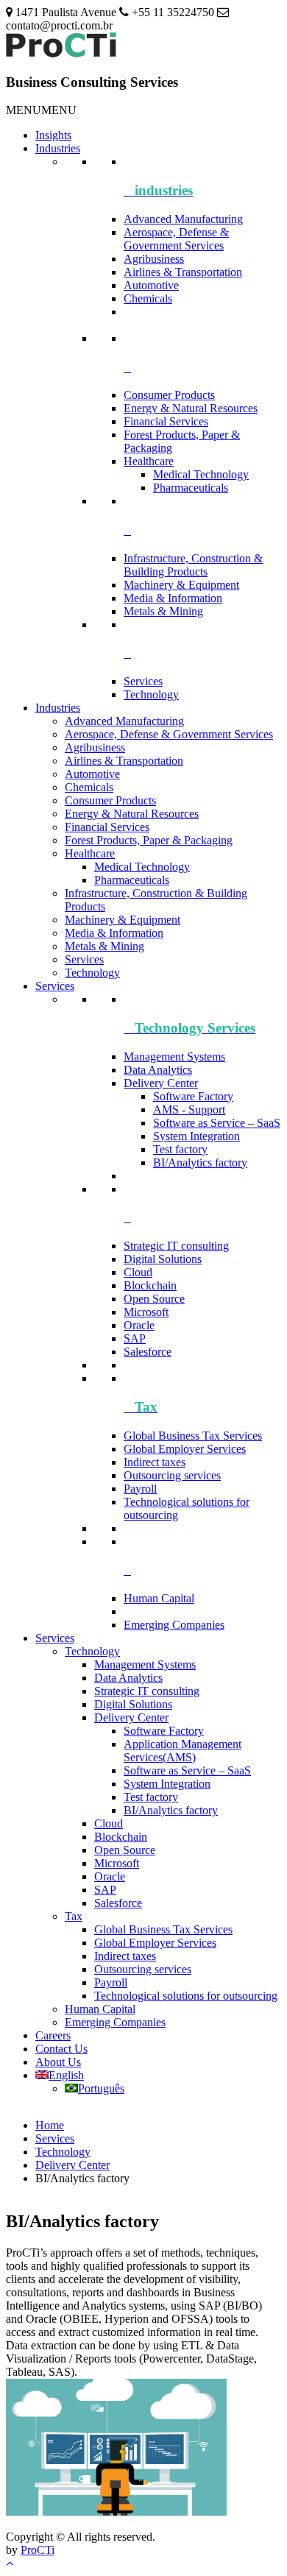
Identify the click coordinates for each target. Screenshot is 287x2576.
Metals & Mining (163, 611)
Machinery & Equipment (181, 585)
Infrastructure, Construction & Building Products (193, 565)
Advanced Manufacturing (183, 219)
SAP (135, 1338)
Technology (151, 694)
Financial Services (166, 421)
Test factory (180, 1149)
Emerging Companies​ (174, 1625)
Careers (53, 2035)
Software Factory (193, 1096)
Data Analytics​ (158, 1070)
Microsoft (146, 1312)
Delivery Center (161, 1083)
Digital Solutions (163, 1259)
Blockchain (150, 1285)
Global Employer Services (185, 1449)
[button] (41, 110)
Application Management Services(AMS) (183, 1751)
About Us (58, 2062)
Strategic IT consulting (176, 1246)
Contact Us (61, 2049)
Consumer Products (169, 395)
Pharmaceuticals (191, 488)
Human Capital (159, 1598)
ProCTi (38, 2550)
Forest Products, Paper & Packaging (149, 840)
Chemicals (148, 298)
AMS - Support (189, 1110)
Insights (53, 135)
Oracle (139, 1325)
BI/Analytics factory (200, 1163)
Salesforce (148, 1352)
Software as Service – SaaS (217, 1123)
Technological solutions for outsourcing (186, 1996)
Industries (58, 148)
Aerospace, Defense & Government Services (176, 239)
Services (143, 681)
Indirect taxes (155, 1462)
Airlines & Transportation (183, 272)
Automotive (151, 285)
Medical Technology (201, 474)
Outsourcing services (172, 1475)
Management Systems (174, 1057)
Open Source (154, 1299)
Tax (74, 1916)
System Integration (196, 1136)
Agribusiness (154, 259)
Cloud (138, 1272)
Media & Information (173, 598)
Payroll (140, 1489)
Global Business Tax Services (193, 1436)
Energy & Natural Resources (191, 408)
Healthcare (149, 461)
